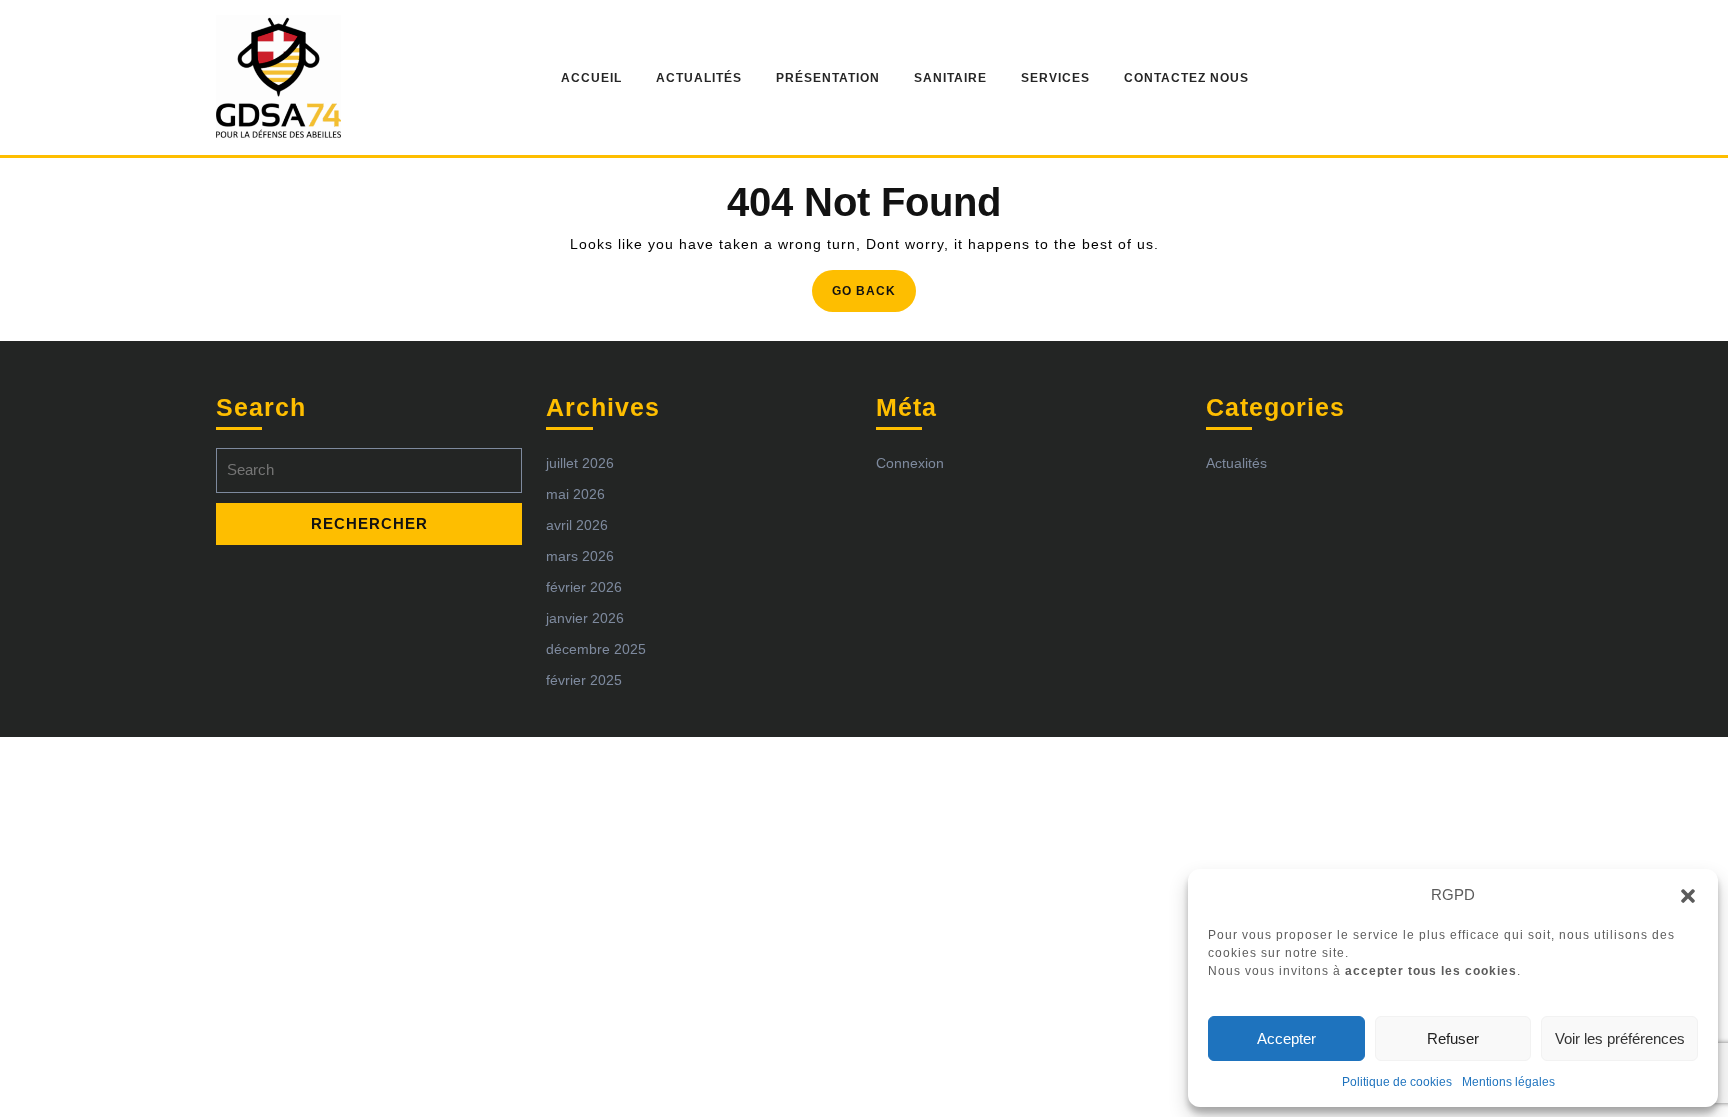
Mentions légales (1508, 1082)
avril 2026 (577, 525)
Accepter (1286, 1038)
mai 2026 (575, 494)
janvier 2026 (585, 618)
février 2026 (584, 587)
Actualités (699, 78)
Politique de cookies (1397, 1082)
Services (1055, 78)
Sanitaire (950, 78)
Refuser (1453, 1038)
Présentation (828, 78)
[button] (1688, 895)
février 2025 (584, 680)
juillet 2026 (580, 463)
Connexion (910, 463)
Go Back (874, 296)
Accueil (591, 78)
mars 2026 (580, 556)
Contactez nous (1186, 78)
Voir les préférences (1620, 1038)
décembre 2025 (596, 649)
